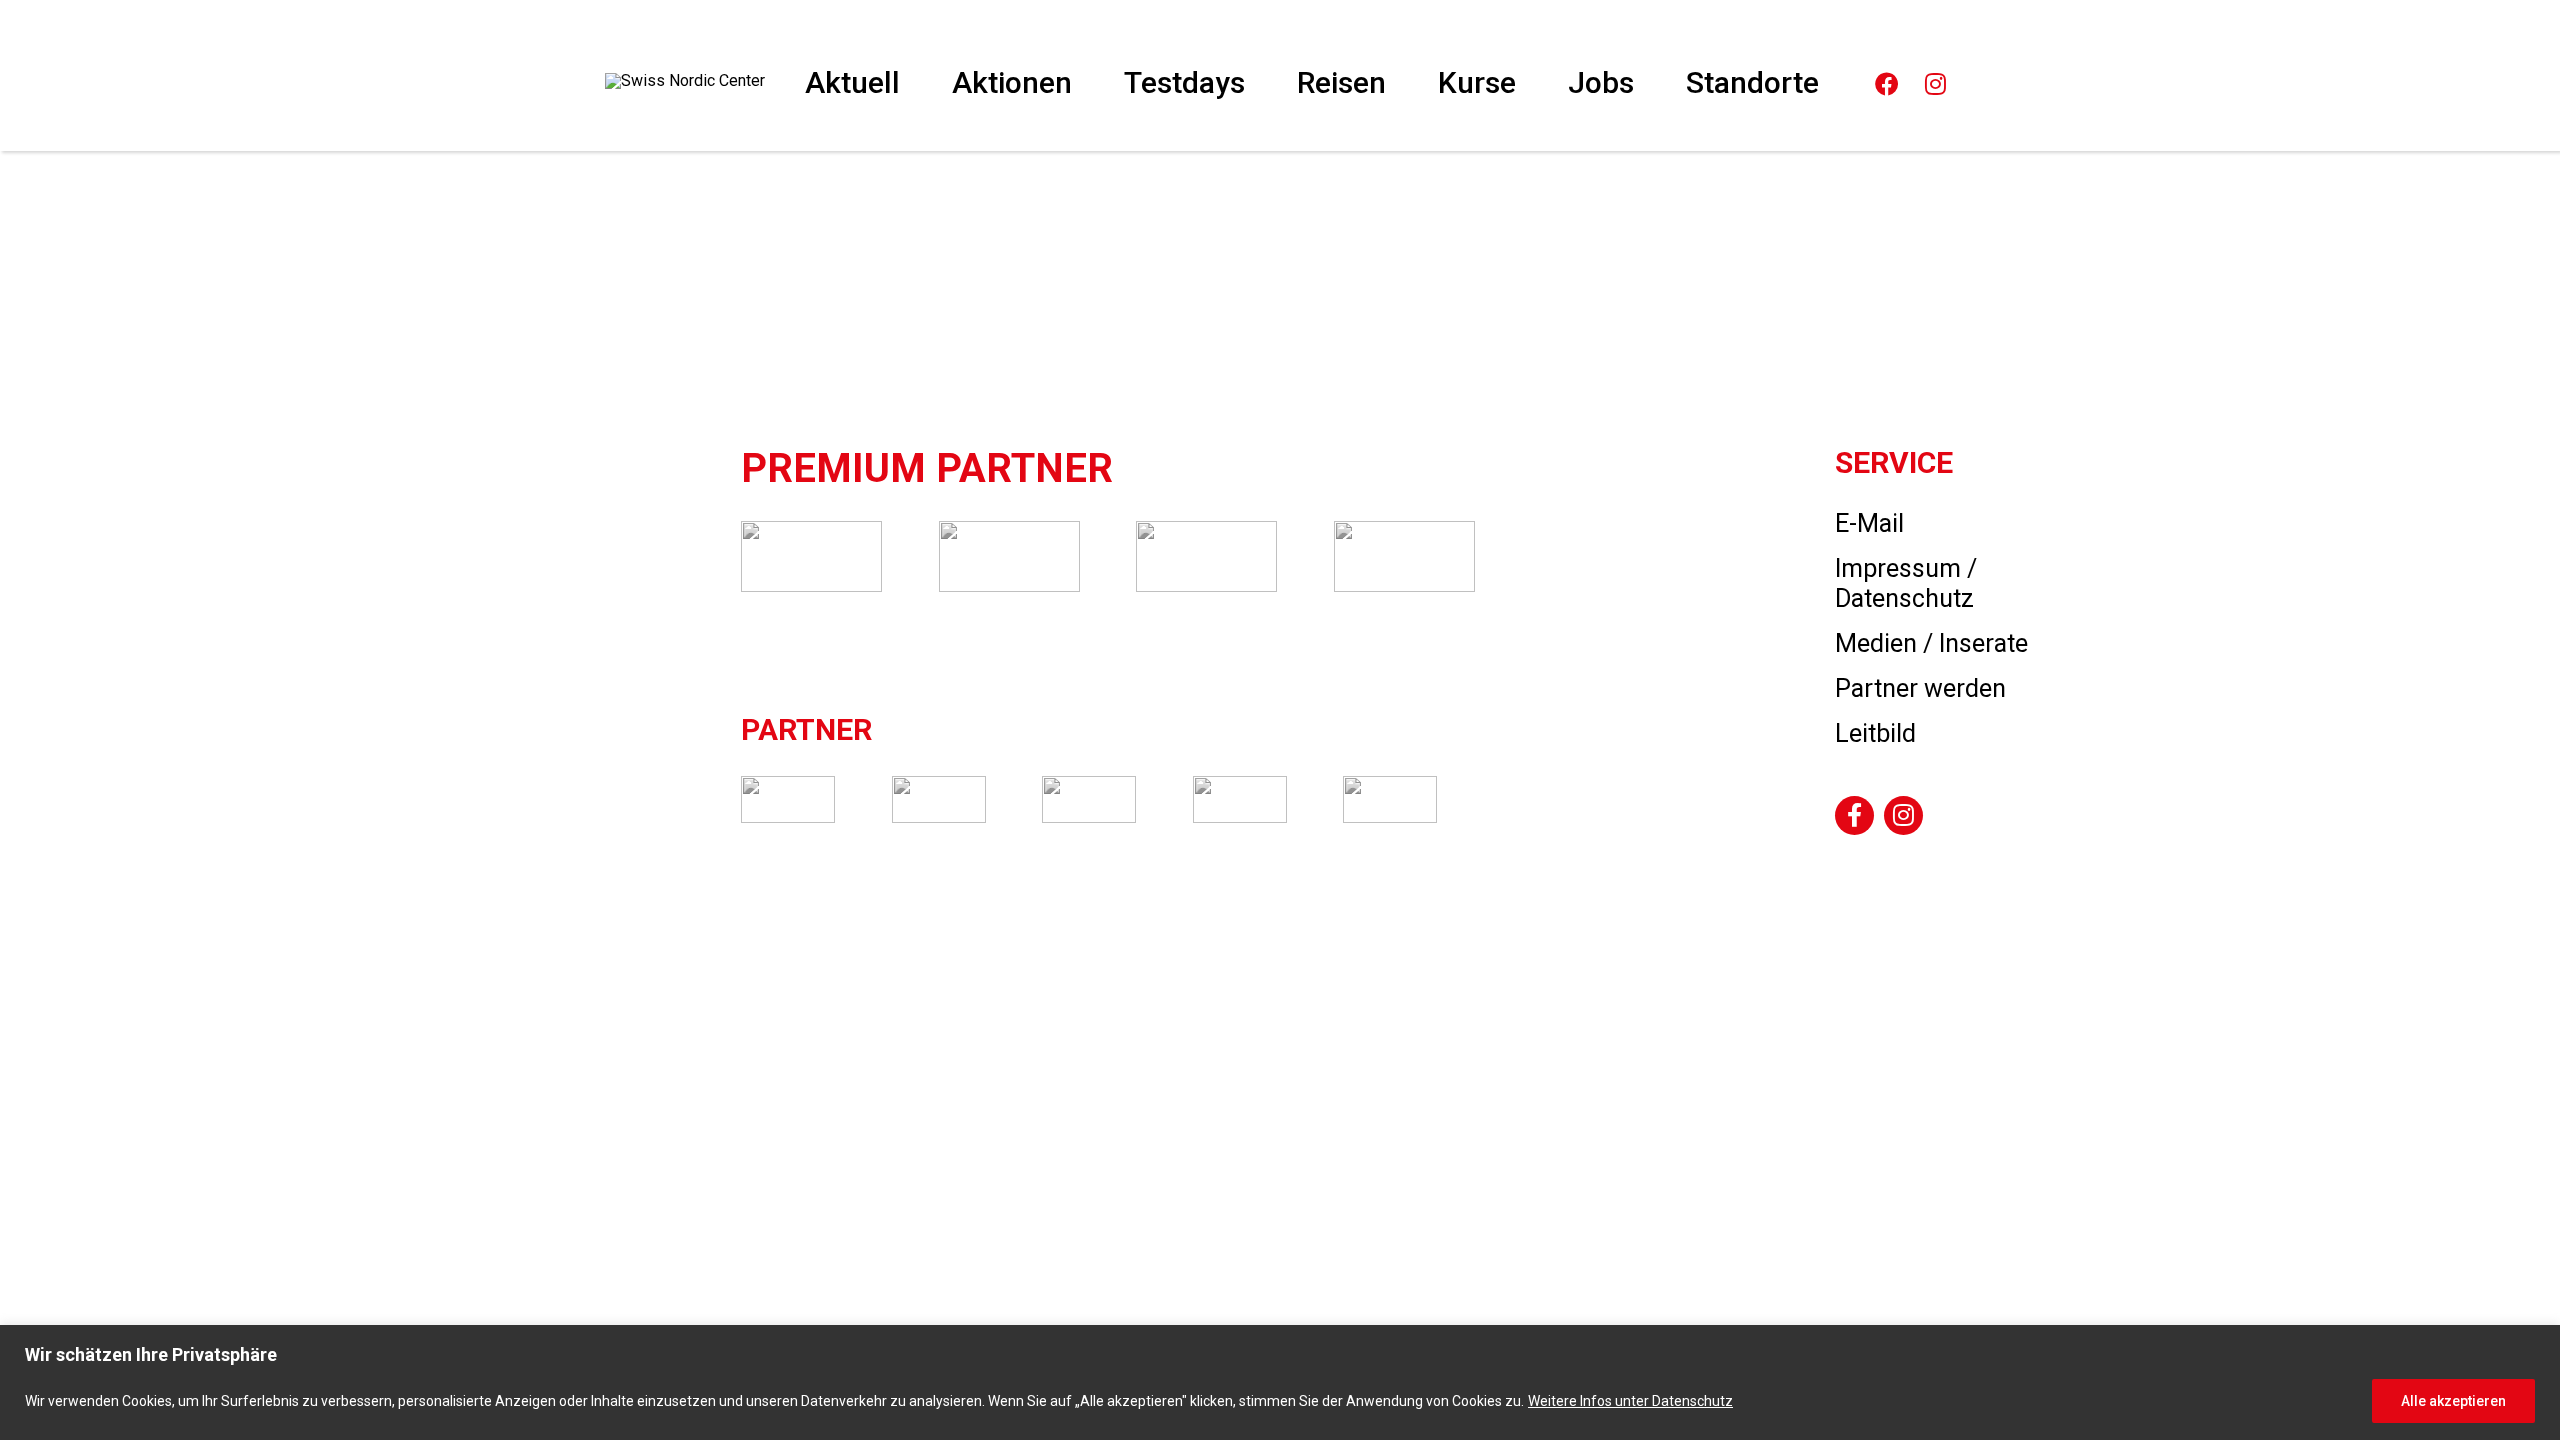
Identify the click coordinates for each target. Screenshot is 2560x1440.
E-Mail (1869, 523)
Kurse (1477, 82)
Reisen (1341, 82)
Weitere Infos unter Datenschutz (1630, 1401)
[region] (1280, 1382)
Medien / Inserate (1931, 643)
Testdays (1184, 82)
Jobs (1601, 82)
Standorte (1752, 82)
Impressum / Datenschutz (1906, 583)
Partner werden (1920, 688)
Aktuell (852, 82)
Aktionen (1012, 82)
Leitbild (1875, 733)
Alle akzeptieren (2453, 1401)
